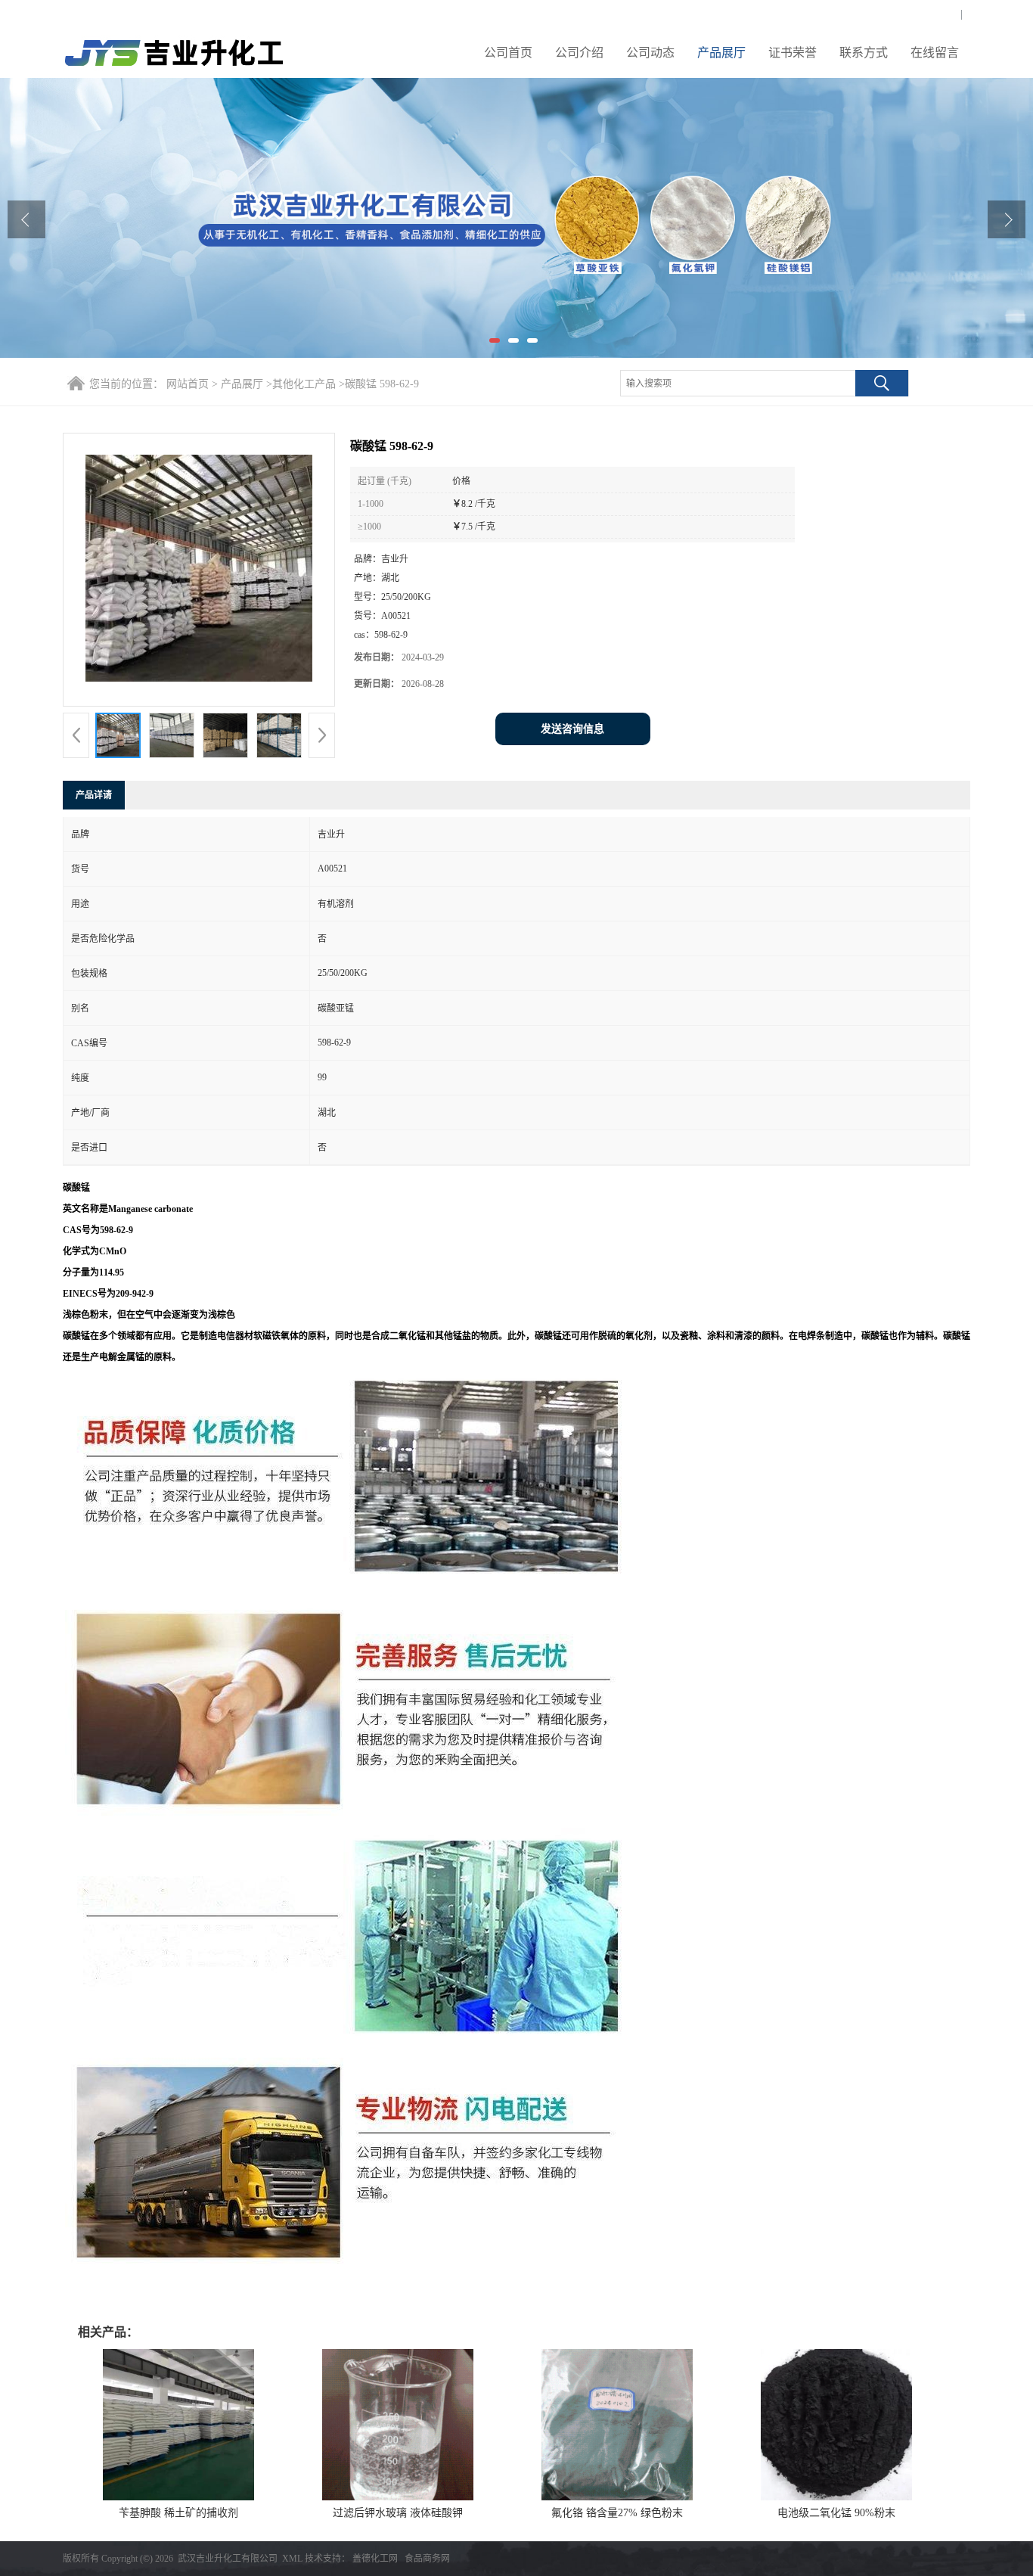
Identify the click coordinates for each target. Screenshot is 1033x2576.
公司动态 (650, 53)
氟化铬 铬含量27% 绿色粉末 (617, 2513)
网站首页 (188, 384)
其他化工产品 (304, 384)
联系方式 (864, 53)
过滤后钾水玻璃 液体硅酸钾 (398, 2513)
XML (292, 2559)
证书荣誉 (793, 53)
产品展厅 (721, 53)
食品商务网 (427, 2559)
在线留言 (935, 53)
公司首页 (508, 53)
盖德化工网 (375, 2559)
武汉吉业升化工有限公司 (228, 2559)
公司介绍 (579, 53)
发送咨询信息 (572, 729)
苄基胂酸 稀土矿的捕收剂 (178, 2513)
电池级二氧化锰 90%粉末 (836, 2513)
